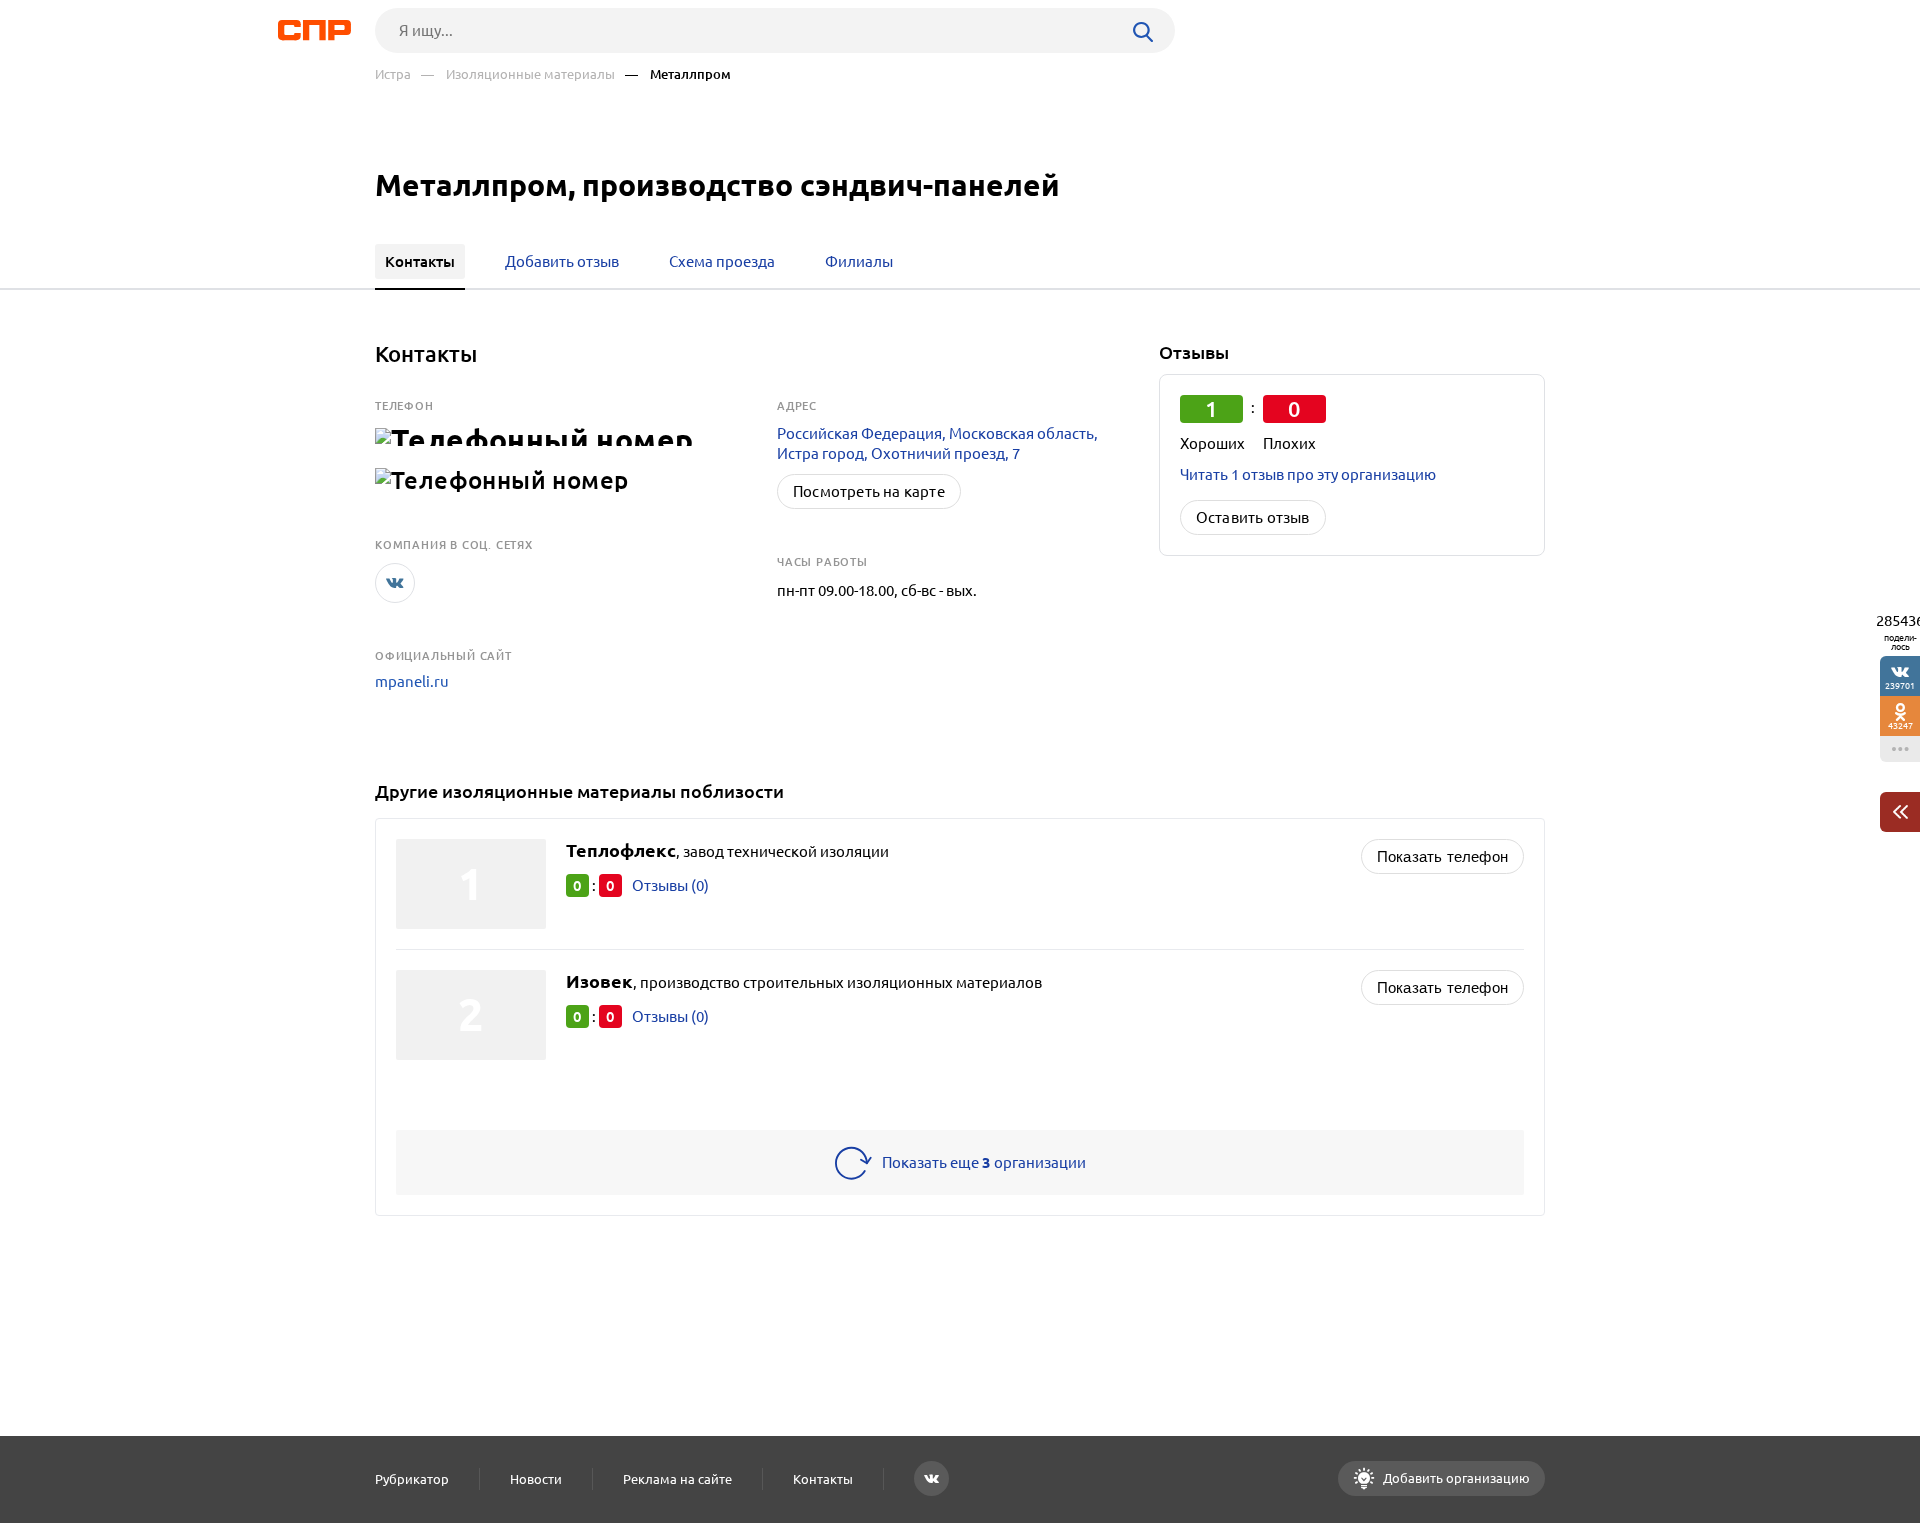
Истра (393, 74)
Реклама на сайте (677, 1479)
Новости (536, 1479)
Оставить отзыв (1253, 517)
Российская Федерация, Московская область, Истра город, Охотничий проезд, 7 (937, 443)
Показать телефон (1442, 856)
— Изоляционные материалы (518, 74)
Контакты (823, 1479)
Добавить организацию (1455, 1478)
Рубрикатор (412, 1479)
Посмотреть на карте (869, 491)
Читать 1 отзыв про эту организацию (1308, 474)
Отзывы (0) (670, 885)
